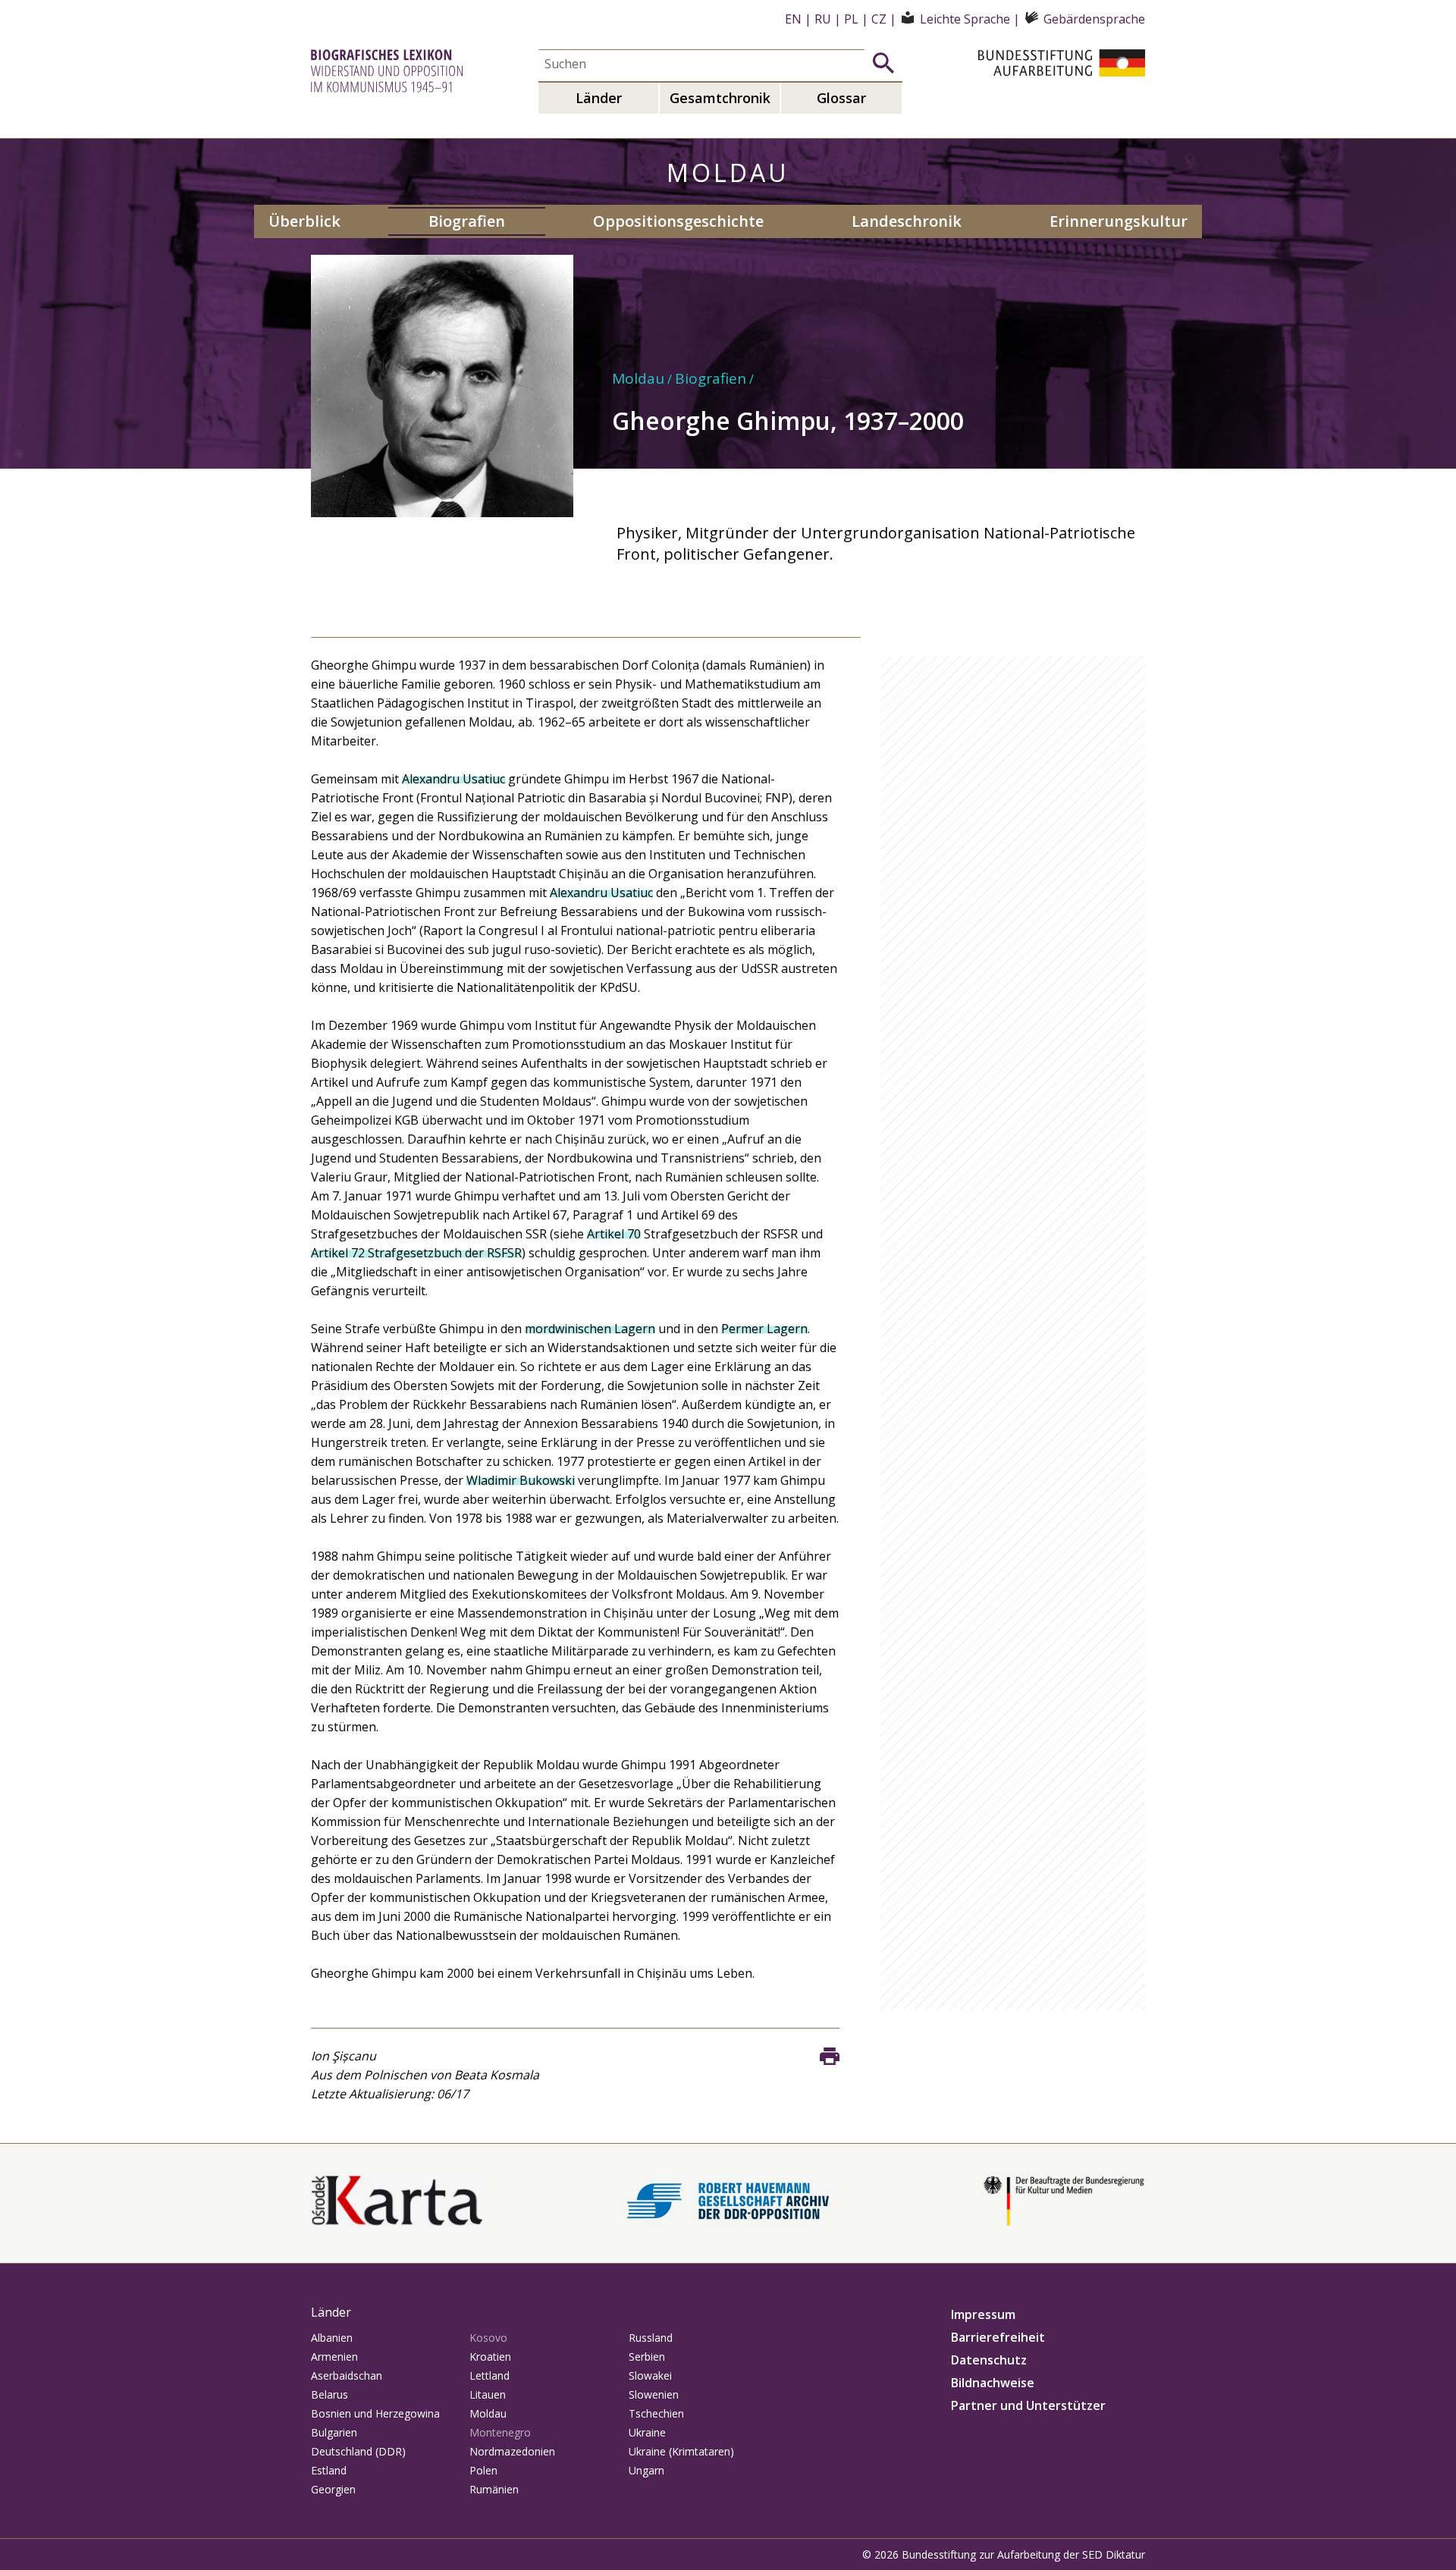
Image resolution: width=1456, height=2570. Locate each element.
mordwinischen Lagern (590, 1329)
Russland (651, 2338)
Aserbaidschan (347, 2375)
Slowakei (650, 2375)
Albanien (332, 2338)
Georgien (333, 2489)
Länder (599, 98)
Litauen (488, 2394)
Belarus (329, 2394)
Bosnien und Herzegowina (375, 2413)
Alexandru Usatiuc (453, 779)
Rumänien (494, 2489)
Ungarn (646, 2470)
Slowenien (654, 2394)
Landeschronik (907, 221)
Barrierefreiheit (998, 2337)
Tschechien (656, 2413)
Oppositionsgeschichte (678, 221)
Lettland (490, 2375)
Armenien (334, 2357)
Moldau (638, 378)
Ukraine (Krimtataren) (681, 2451)
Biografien (467, 221)
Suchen (883, 63)
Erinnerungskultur (1119, 221)
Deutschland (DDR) (358, 2451)
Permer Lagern (764, 1329)
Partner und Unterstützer (1028, 2405)
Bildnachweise (993, 2383)
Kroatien (490, 2357)
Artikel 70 (614, 1234)
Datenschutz (989, 2360)
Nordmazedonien (512, 2451)
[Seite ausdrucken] (830, 2057)
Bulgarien (334, 2432)
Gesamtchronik (720, 98)
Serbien (647, 2357)
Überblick (304, 221)
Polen (483, 2470)
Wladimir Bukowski (521, 1480)
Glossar (841, 98)
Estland (329, 2470)
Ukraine (647, 2432)
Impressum (983, 2314)
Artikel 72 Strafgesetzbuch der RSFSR (416, 1253)
